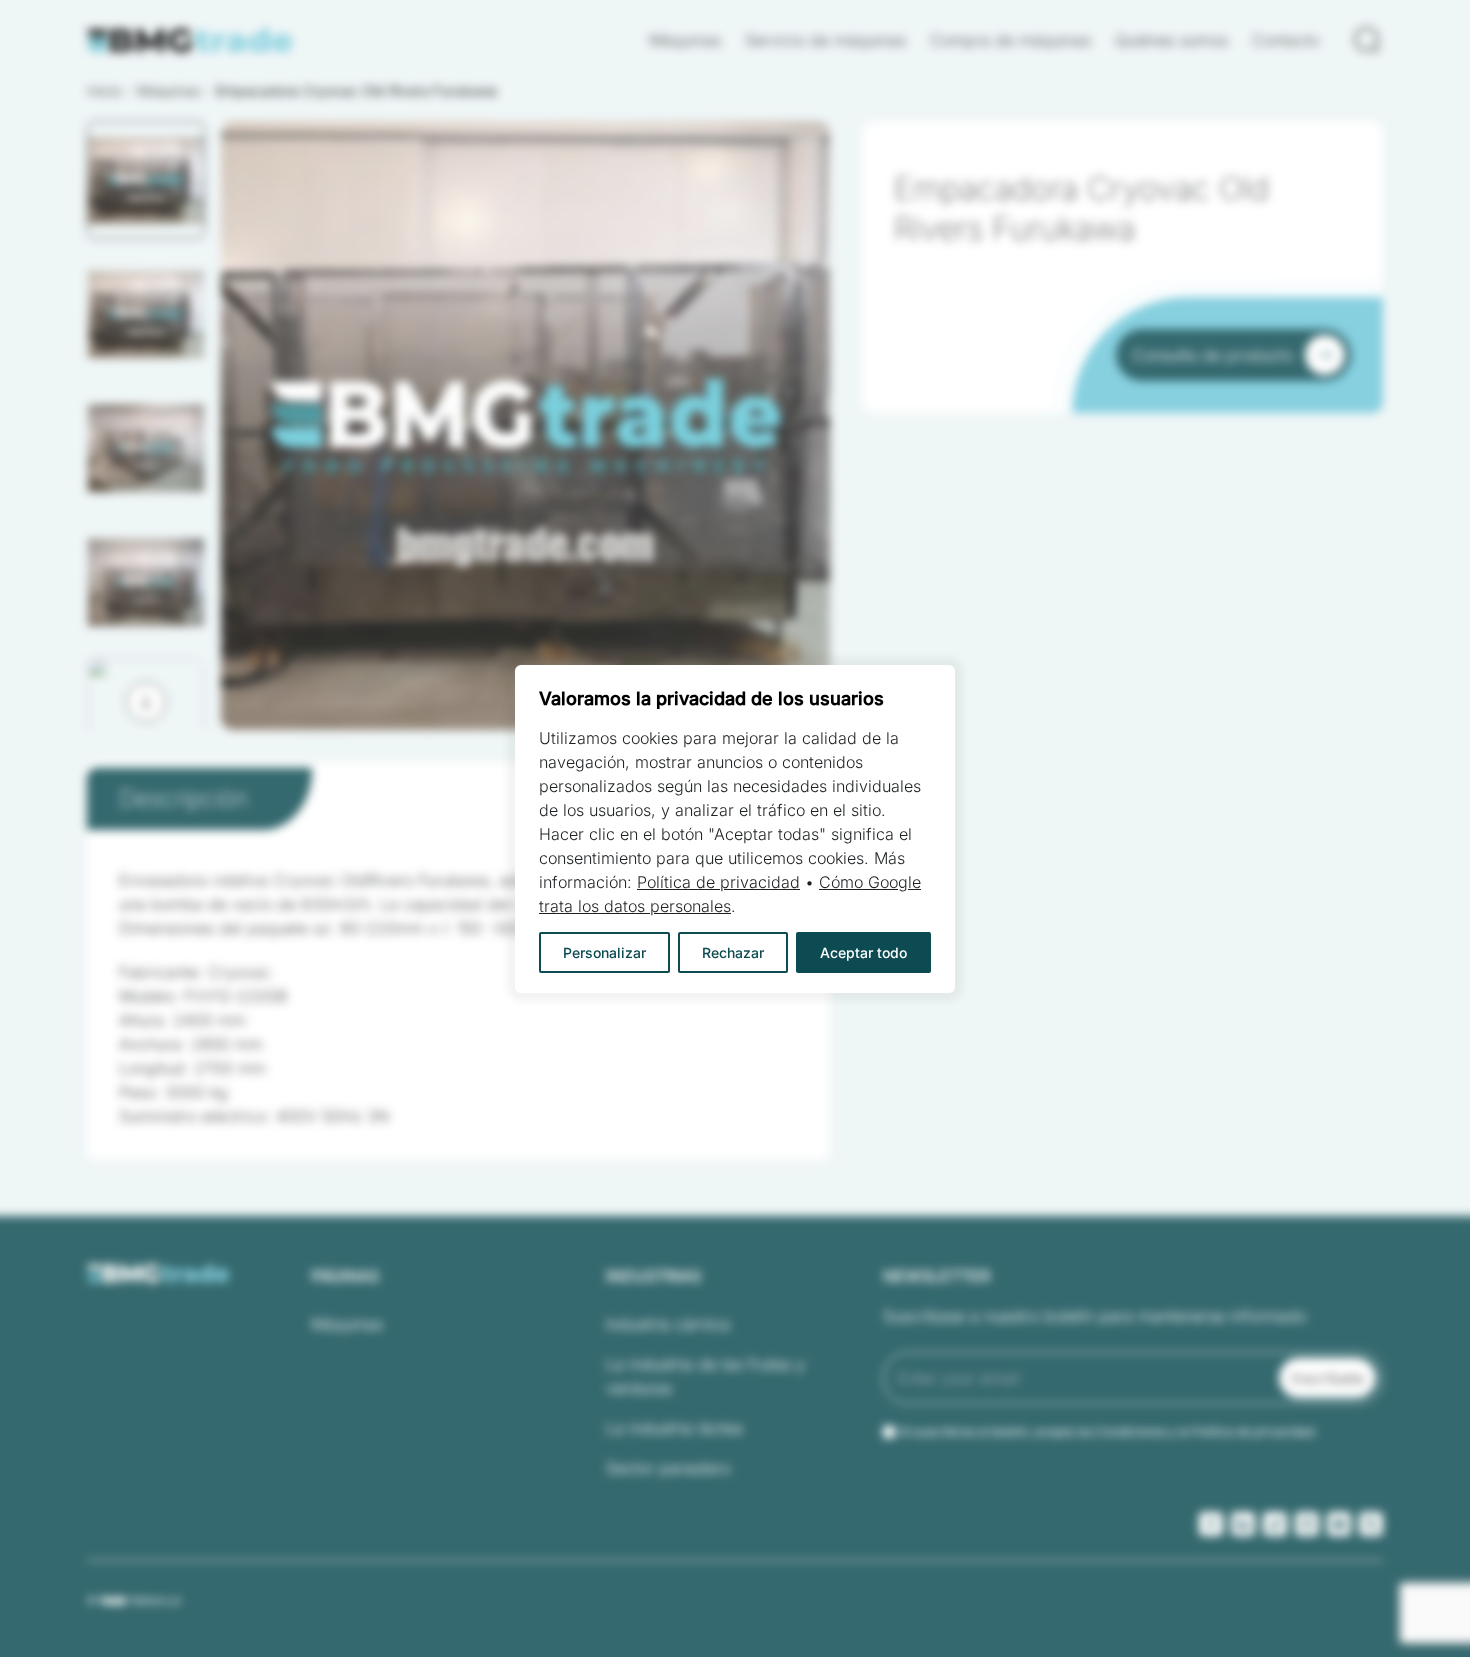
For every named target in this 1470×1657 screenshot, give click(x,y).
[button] (146, 180)
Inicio (104, 90)
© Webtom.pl (133, 1600)
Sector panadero (668, 1468)
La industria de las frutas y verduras (705, 1376)
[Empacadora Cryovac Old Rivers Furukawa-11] (525, 425)
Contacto (1285, 40)
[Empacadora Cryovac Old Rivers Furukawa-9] (525, 425)
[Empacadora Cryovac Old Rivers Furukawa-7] (525, 425)
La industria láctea (674, 1428)
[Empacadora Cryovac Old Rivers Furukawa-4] (525, 425)
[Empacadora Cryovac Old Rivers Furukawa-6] (525, 425)
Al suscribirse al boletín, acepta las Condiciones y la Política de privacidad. (1108, 1431)
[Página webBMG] (190, 40)
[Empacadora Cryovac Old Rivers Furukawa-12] (525, 425)
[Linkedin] (1243, 1524)
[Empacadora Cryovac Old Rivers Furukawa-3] (525, 425)
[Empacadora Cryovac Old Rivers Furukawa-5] (525, 425)
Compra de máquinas (1010, 40)
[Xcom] (1371, 1524)
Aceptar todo (863, 952)
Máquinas (685, 40)
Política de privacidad (718, 882)
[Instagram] (1307, 1524)
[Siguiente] (146, 702)
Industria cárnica (668, 1324)
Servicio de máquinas (825, 40)
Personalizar (604, 952)
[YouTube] (1339, 1524)
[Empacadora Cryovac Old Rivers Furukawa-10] (525, 425)
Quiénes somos (1171, 40)
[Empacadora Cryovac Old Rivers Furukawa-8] (525, 425)
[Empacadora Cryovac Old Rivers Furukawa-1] (525, 425)
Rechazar (733, 952)
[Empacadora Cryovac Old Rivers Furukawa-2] (525, 425)
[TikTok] (1275, 1524)
